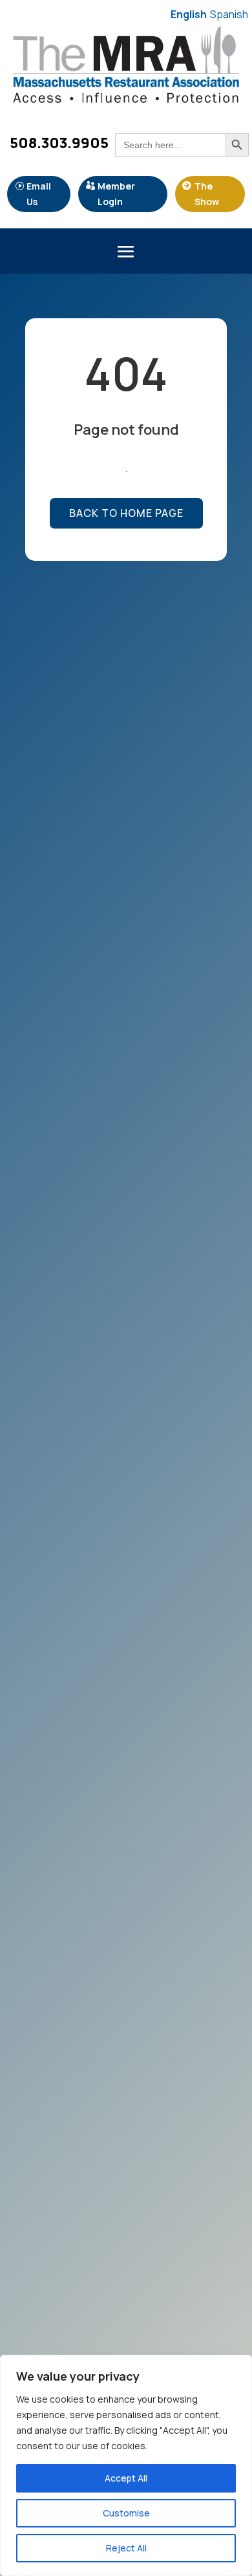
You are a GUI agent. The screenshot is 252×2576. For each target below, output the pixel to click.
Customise (126, 2513)
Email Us (39, 194)
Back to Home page (126, 513)
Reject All (126, 2548)
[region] (126, 2465)
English (189, 14)
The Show (207, 194)
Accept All (126, 2478)
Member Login (116, 194)
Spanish (229, 14)
